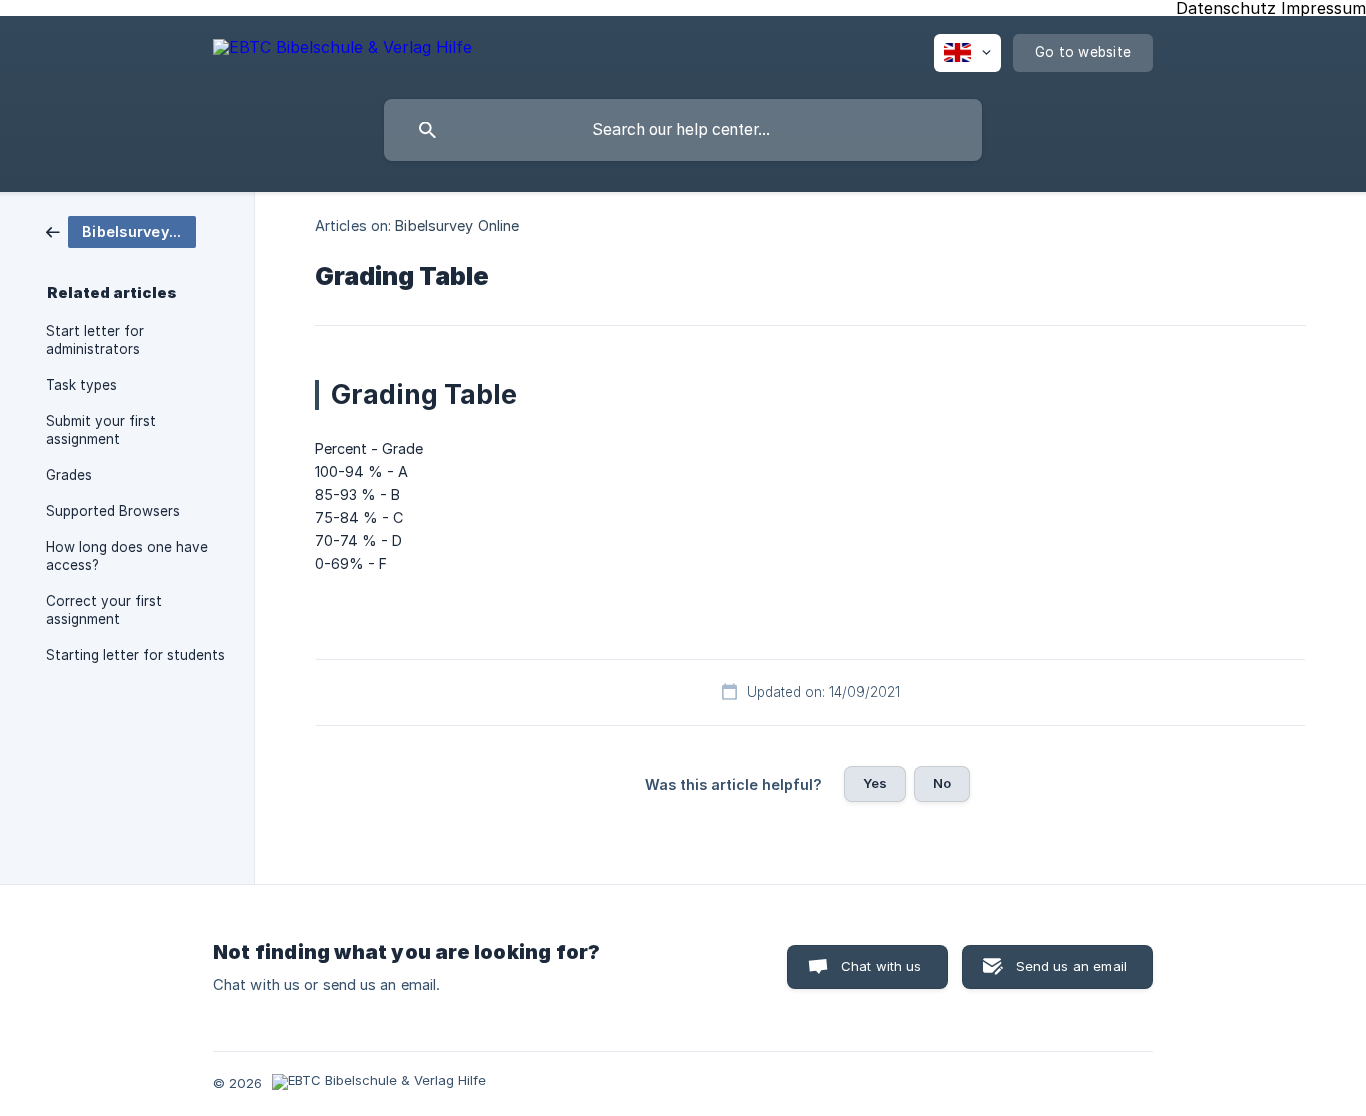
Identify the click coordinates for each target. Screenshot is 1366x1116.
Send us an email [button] (1071, 966)
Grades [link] (69, 475)
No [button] (942, 783)
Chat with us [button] (881, 966)
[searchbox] (683, 130)
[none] (342, 50)
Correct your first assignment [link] (104, 610)
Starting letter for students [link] (135, 655)
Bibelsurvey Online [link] (457, 225)
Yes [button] (875, 783)
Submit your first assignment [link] (101, 430)
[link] (121, 230)
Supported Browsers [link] (113, 511)
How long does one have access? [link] (127, 556)
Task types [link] (81, 385)
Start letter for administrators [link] (95, 340)
